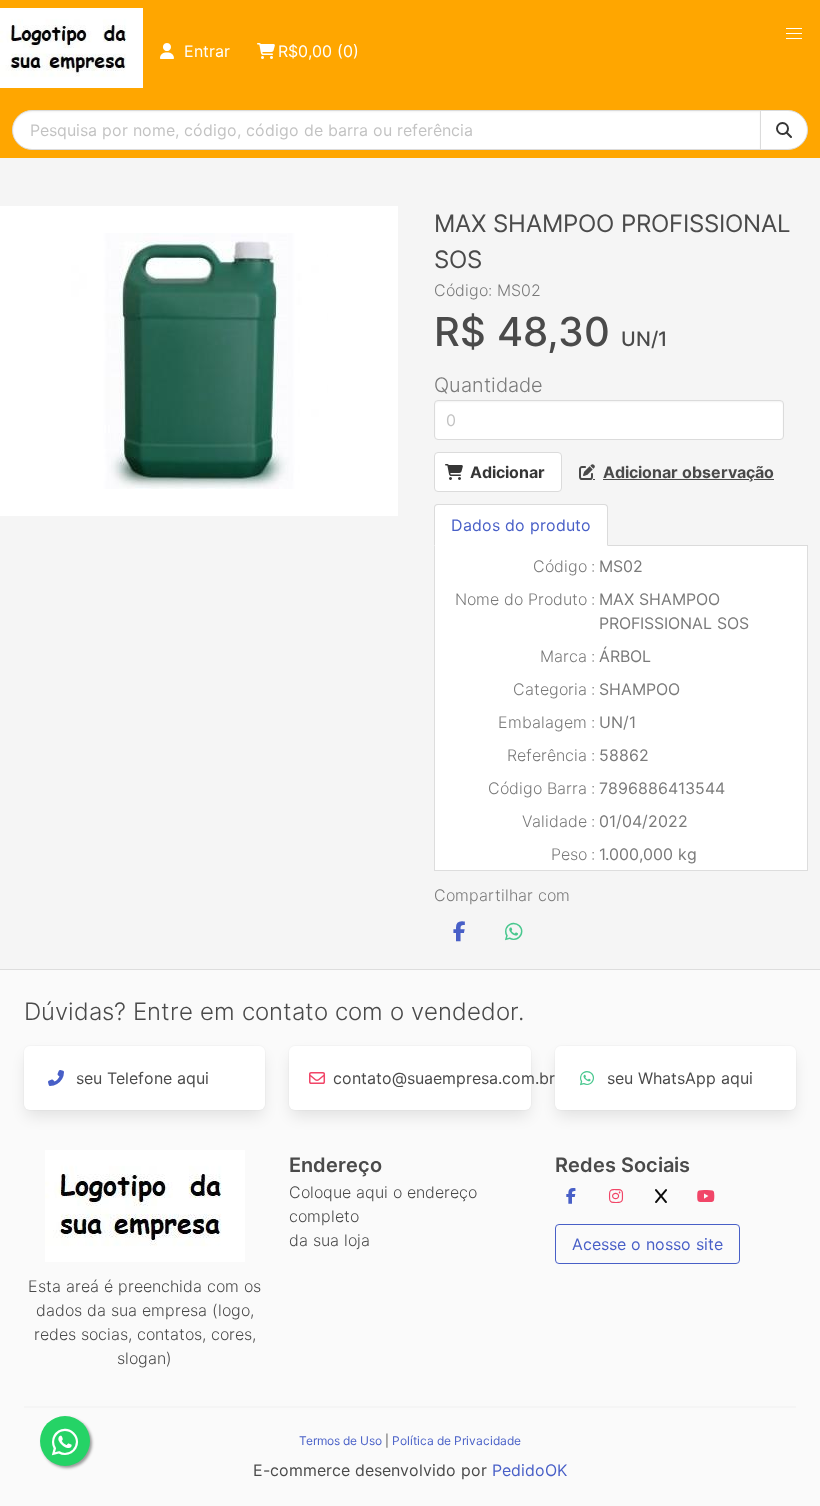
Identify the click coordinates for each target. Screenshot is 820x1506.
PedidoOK (529, 1470)
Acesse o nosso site (647, 1244)
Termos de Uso (340, 1440)
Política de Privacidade (456, 1440)
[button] (794, 34)
